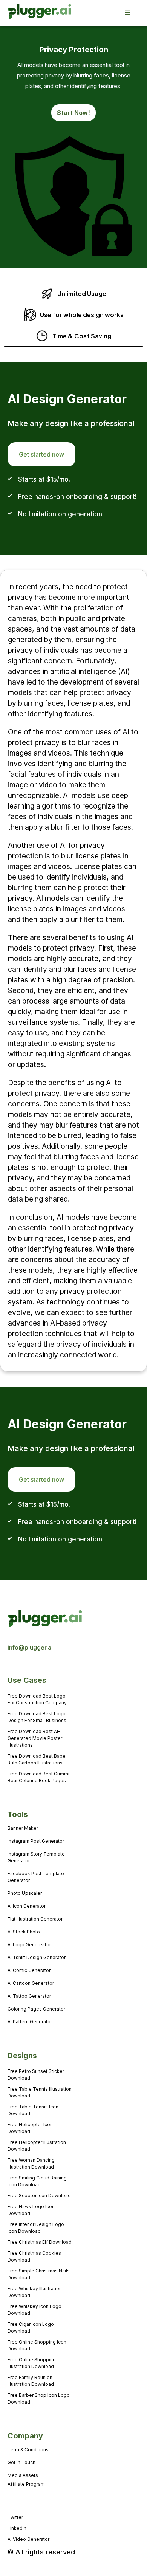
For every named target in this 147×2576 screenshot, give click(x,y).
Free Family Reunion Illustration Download (31, 2381)
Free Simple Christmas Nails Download (39, 2274)
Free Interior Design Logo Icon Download (36, 2228)
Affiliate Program (26, 2484)
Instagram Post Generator (36, 1841)
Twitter (15, 2517)
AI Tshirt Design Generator (37, 1957)
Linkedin (17, 2528)
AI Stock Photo (24, 1932)
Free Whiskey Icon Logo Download (34, 2310)
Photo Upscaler (25, 1893)
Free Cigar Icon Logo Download (31, 2327)
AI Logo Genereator (29, 1945)
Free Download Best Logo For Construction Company (37, 1699)
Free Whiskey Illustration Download (35, 2292)
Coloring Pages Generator (36, 2009)
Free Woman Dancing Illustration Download (31, 2163)
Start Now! (73, 113)
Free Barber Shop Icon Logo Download (39, 2399)
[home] (29, 13)
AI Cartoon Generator (31, 1983)
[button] (132, 13)
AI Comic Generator (29, 1970)
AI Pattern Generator (30, 2022)
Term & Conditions (28, 2450)
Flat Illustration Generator (35, 1919)
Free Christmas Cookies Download (34, 2256)
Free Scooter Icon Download (39, 2196)
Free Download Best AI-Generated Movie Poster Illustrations (35, 1738)
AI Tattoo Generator (29, 1996)
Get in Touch (21, 2462)
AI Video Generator (28, 2539)
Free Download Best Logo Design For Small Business (37, 1717)
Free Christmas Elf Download (40, 2242)
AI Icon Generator (27, 1906)
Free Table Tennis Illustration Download (40, 2092)
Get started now (41, 454)
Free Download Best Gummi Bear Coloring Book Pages (38, 1777)
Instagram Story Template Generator (36, 1857)
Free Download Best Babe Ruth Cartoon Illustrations (37, 1759)
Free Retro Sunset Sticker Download (36, 2075)
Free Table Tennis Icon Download (33, 2110)
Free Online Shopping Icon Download (37, 2345)
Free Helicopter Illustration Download (37, 2146)
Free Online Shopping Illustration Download (32, 2363)
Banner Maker (23, 1828)
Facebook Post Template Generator (36, 1877)
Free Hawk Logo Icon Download (31, 2210)
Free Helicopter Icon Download (30, 2128)
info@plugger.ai (30, 1647)
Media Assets (23, 2475)
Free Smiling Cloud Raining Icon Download (37, 2181)
